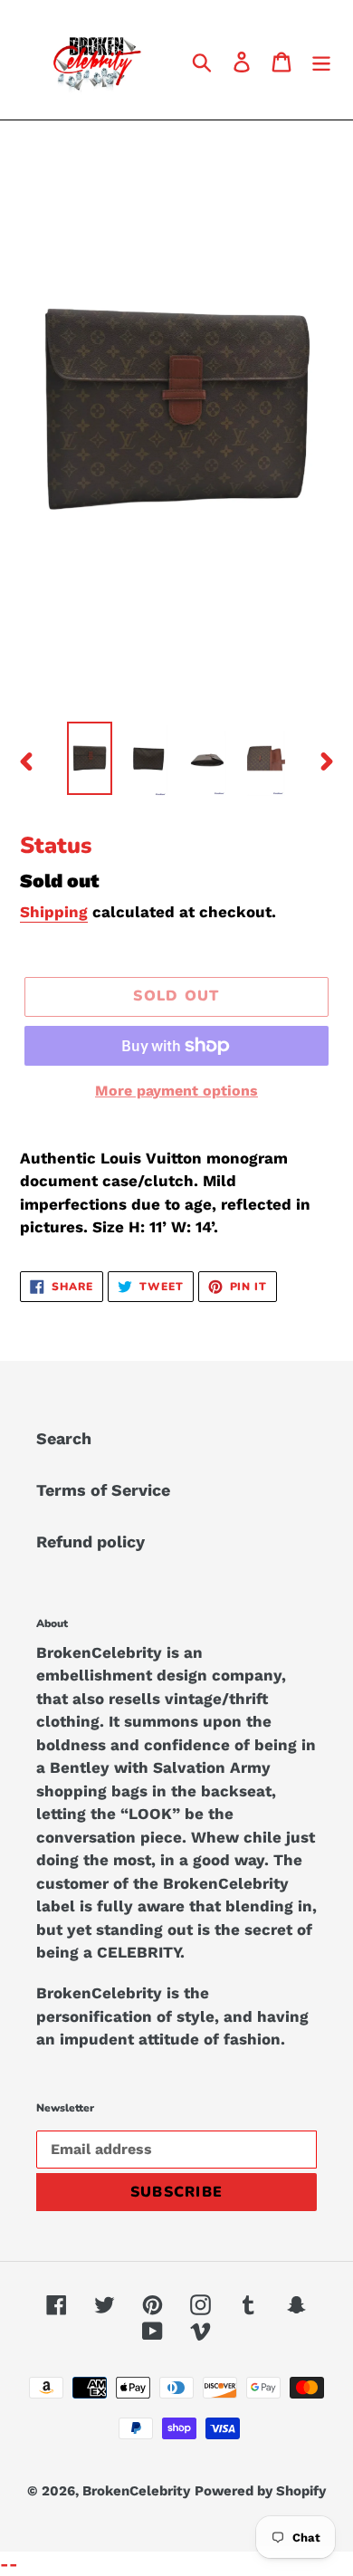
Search (64, 1438)
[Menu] (321, 60)
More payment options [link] (176, 1091)
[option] (90, 758)
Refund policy (91, 1542)
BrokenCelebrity (136, 2491)
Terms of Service (103, 1490)
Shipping (54, 912)
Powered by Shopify (260, 2491)
